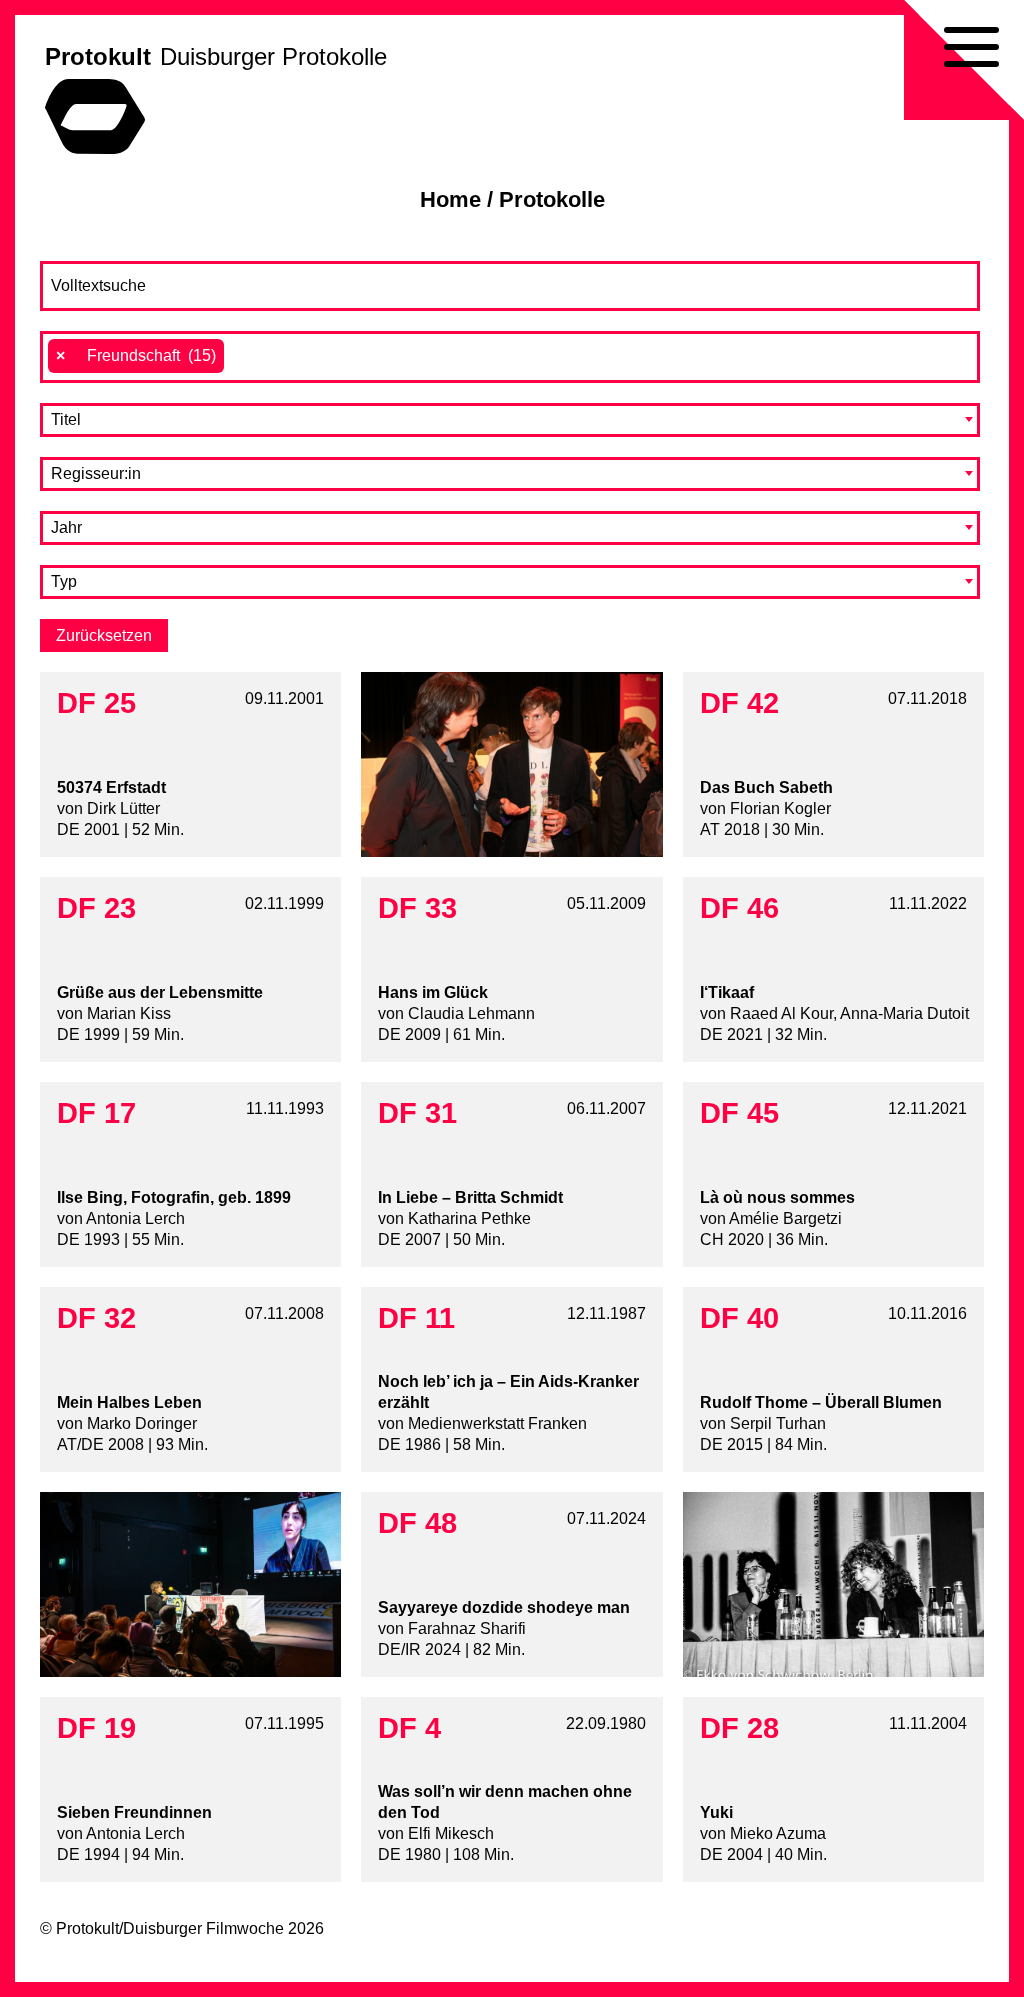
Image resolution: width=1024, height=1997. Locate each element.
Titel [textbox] (66, 419)
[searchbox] (240, 356)
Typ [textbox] (64, 581)
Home (450, 199)
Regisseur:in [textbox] (96, 473)
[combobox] (510, 357)
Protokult (98, 56)
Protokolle (552, 199)
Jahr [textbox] (66, 527)
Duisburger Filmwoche (203, 1928)
